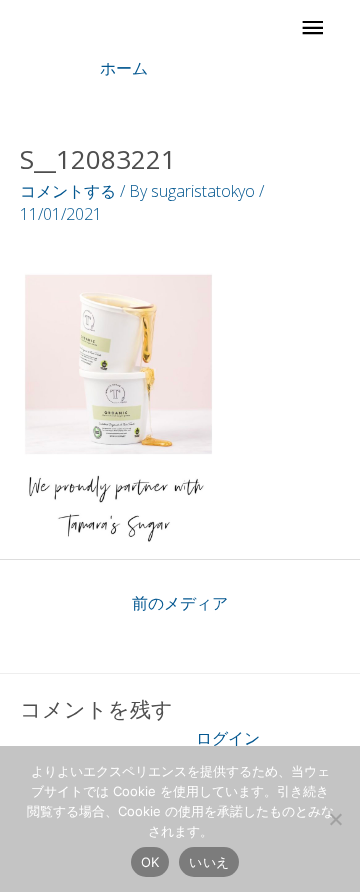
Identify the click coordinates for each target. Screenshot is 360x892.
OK (150, 862)
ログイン (228, 738)
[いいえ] (335, 819)
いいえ (209, 862)
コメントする (68, 191)
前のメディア (180, 603)
